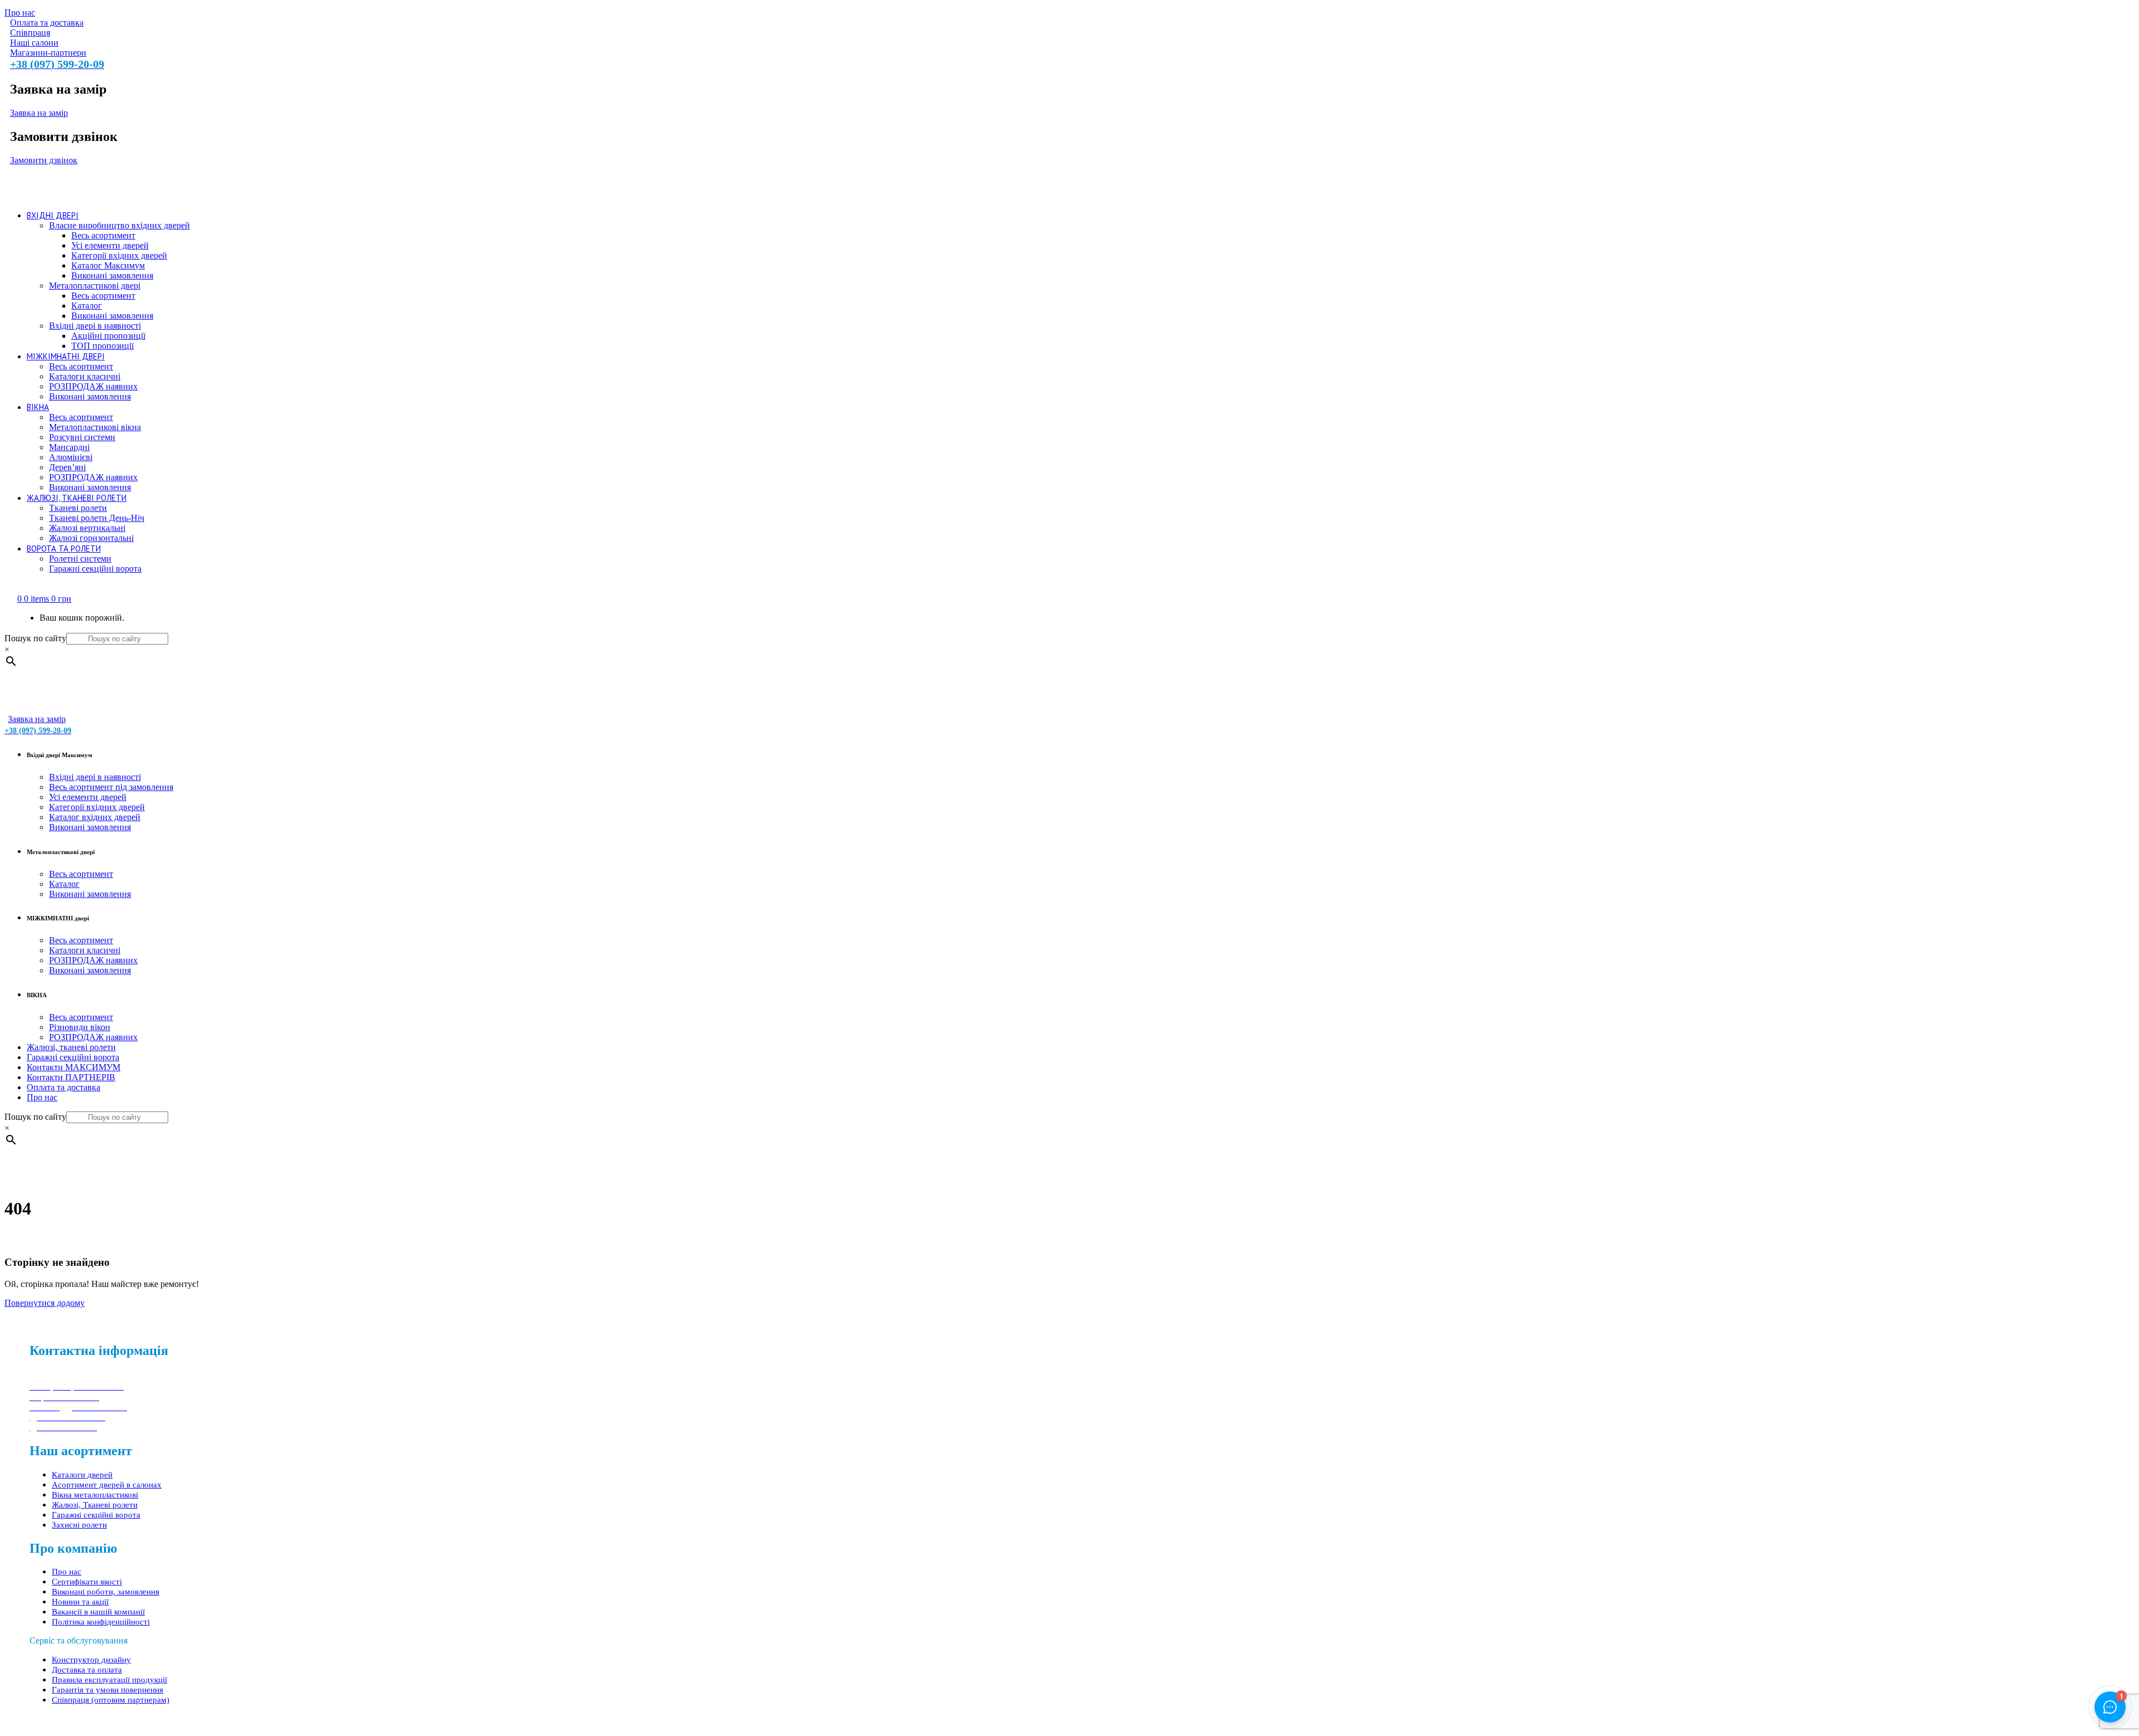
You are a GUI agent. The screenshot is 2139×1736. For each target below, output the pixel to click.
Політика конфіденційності (101, 1622)
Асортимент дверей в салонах (107, 1485)
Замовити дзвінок (44, 160)
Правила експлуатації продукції (109, 1680)
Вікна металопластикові (95, 1495)
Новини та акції (80, 1602)
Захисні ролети (79, 1525)
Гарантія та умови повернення (108, 1690)
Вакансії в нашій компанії (98, 1612)
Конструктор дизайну (91, 1660)
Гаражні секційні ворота (96, 1515)
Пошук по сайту (35, 638)
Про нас (67, 1572)
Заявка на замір (39, 113)
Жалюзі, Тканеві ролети (95, 1505)
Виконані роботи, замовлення (106, 1592)
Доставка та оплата (87, 1670)
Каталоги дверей (82, 1475)
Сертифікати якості (87, 1582)
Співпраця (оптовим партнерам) (111, 1700)
